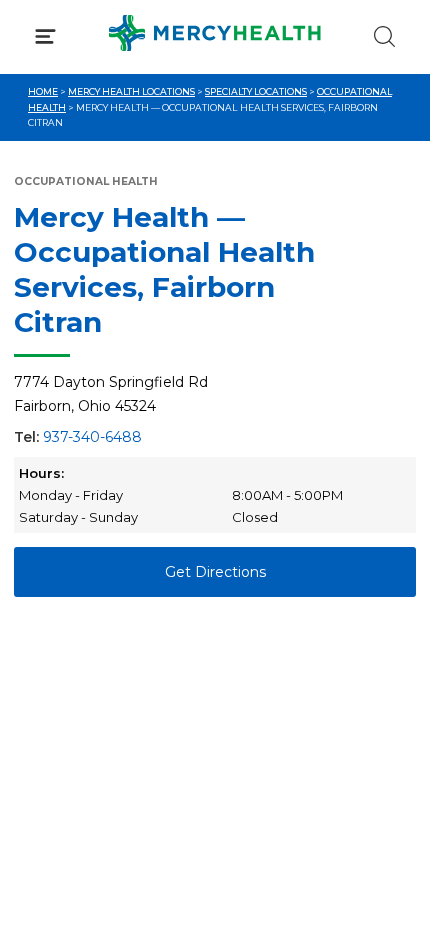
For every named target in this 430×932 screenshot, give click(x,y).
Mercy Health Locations (131, 91)
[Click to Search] (384, 36)
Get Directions (215, 572)
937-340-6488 (92, 437)
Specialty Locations (256, 91)
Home (43, 91)
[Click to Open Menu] (45, 36)
